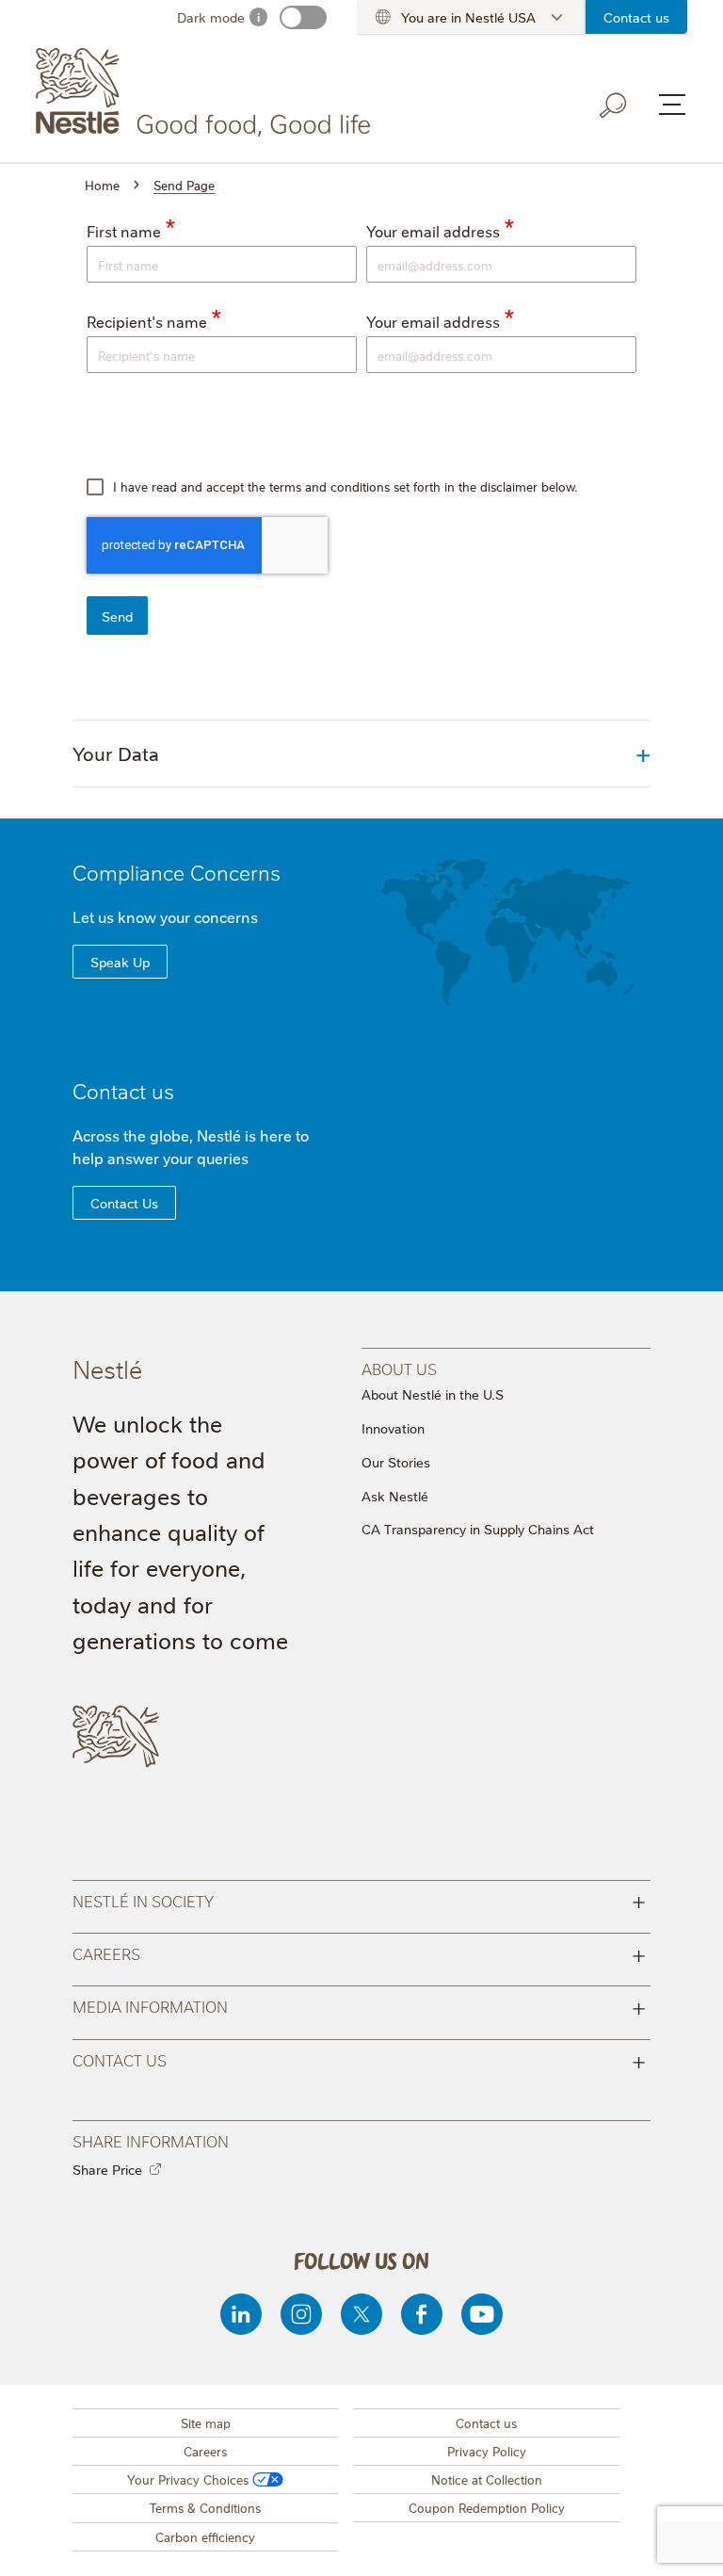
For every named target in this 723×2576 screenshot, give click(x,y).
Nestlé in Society (360, 1900)
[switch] (303, 17)
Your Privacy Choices (188, 2479)
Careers (360, 1953)
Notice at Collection (487, 2479)
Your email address (433, 231)
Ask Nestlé (395, 1496)
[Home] (207, 92)
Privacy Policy (487, 2451)
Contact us (636, 17)
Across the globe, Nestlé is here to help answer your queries (191, 1146)
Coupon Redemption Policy (487, 2507)
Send (117, 616)
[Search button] (614, 105)
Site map (206, 2422)
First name (124, 231)
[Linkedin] (241, 2314)
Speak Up (120, 962)
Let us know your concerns (165, 916)
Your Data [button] (116, 753)
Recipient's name (147, 321)
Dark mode (211, 17)
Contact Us (124, 1203)
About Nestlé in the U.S (433, 1394)
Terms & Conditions (205, 2507)
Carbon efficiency (205, 2536)
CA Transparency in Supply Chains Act (478, 1529)
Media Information (360, 2006)
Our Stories (396, 1462)
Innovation (393, 1428)
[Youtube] (482, 2314)
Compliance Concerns (177, 872)
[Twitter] (361, 2314)
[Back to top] (685, 2543)
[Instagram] (301, 2314)
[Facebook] (422, 2314)
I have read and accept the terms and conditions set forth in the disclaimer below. (344, 486)
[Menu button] (672, 105)
